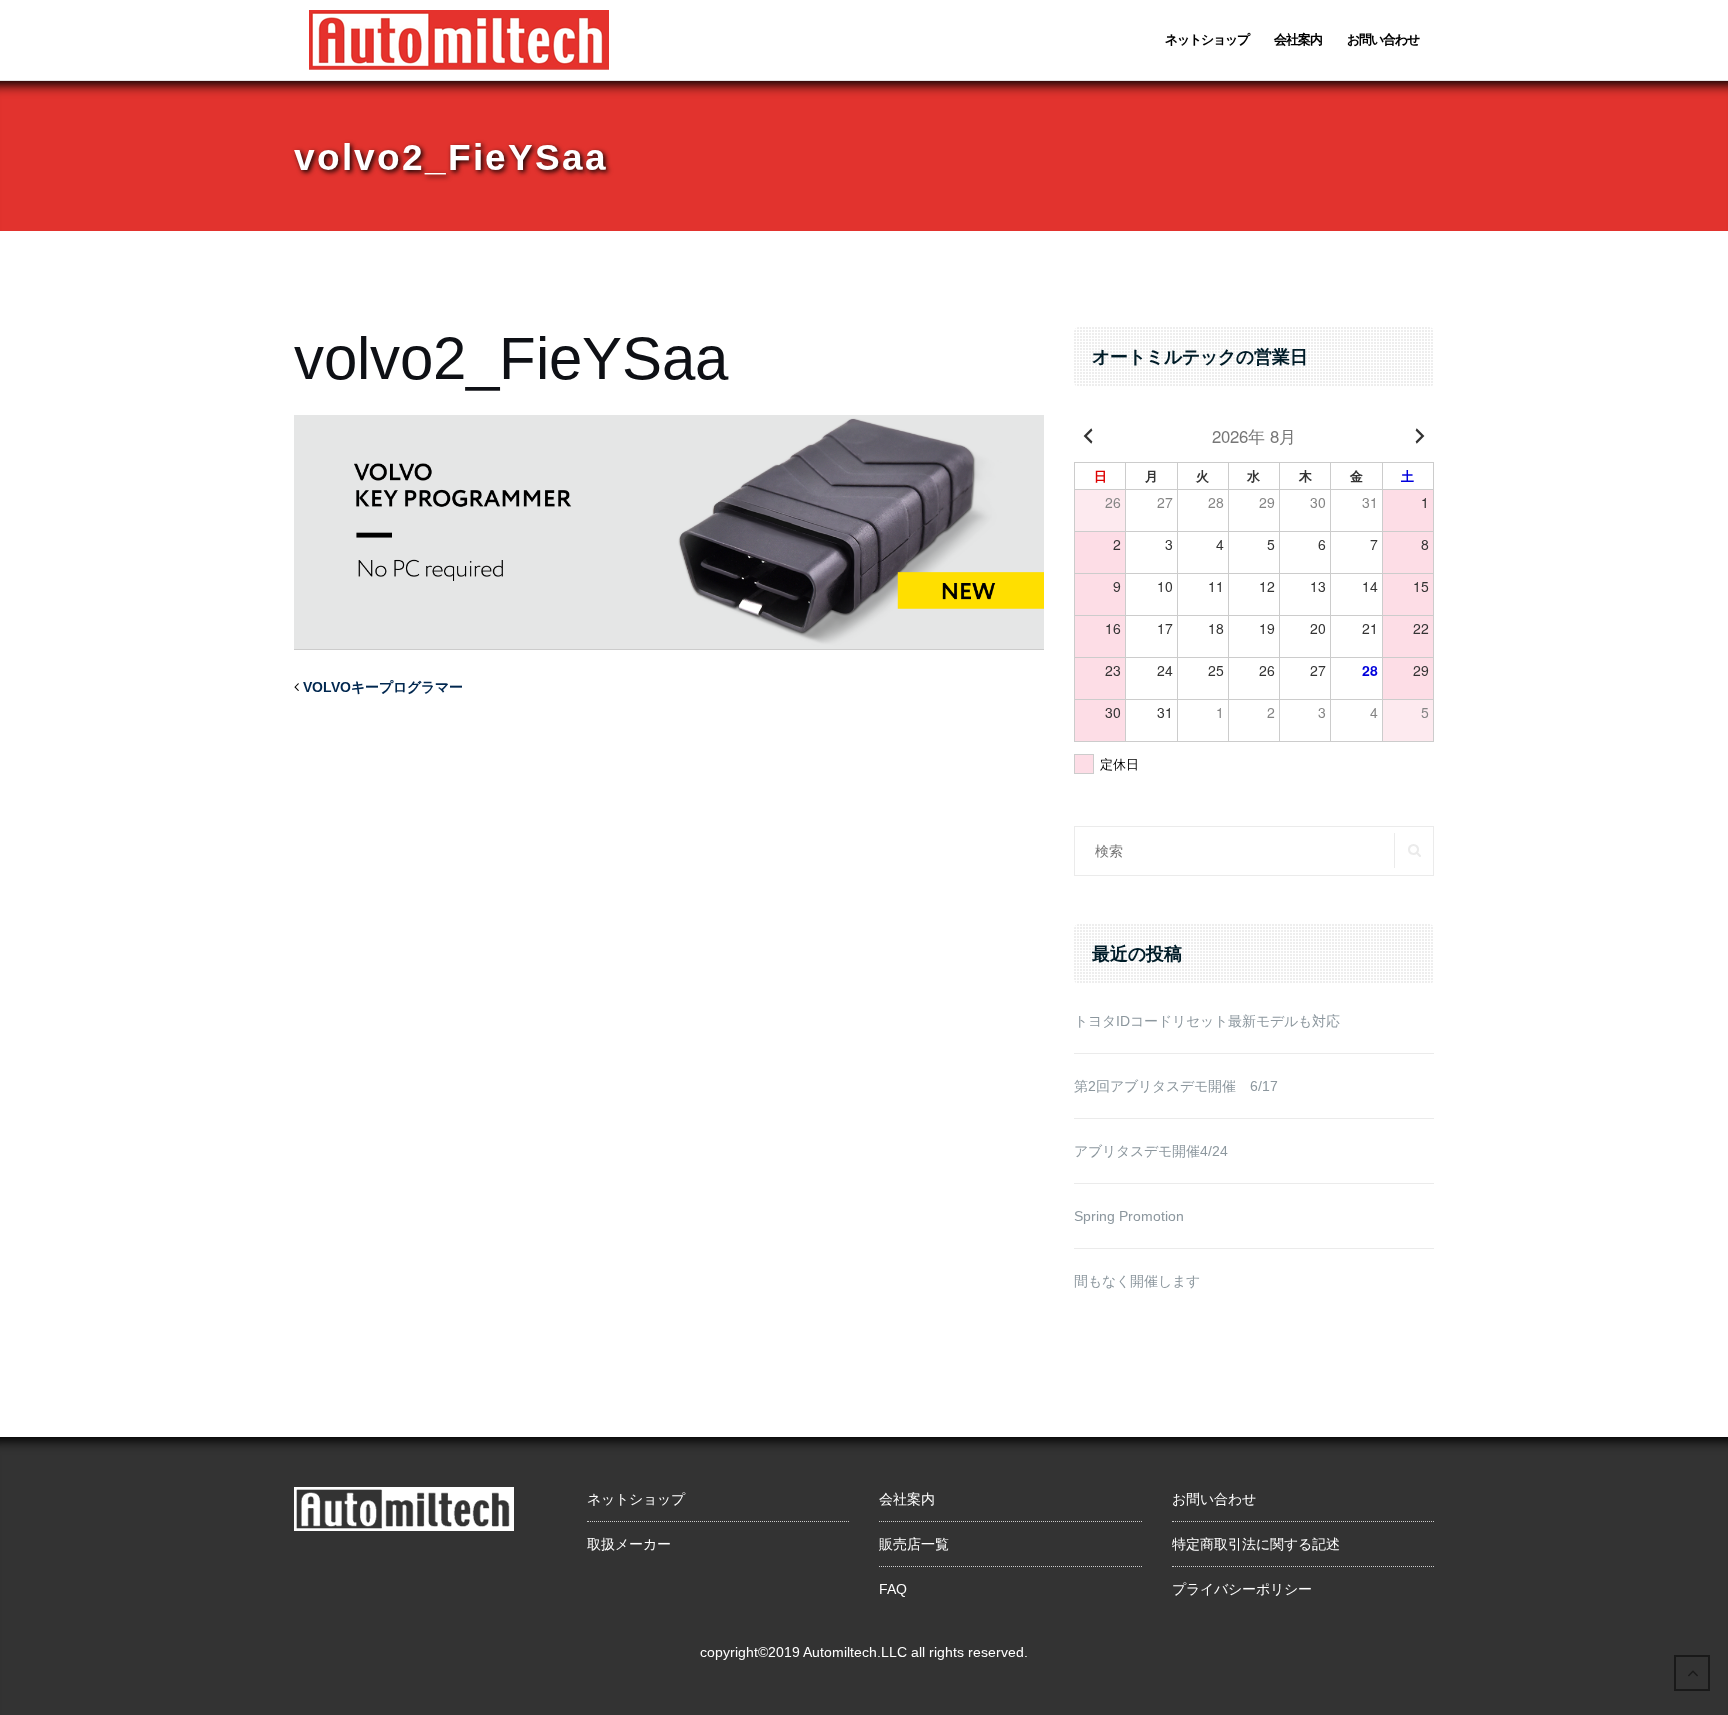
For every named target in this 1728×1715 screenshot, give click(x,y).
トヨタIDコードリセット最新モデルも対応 (1207, 1021)
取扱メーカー (629, 1544)
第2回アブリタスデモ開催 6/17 (1176, 1086)
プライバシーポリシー (1242, 1589)
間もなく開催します (1137, 1281)
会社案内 (1298, 39)
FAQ (893, 1589)
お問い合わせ (1383, 39)
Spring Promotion (1129, 1216)
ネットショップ (1207, 39)
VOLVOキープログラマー (383, 687)
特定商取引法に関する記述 (1256, 1544)
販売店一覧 (914, 1544)
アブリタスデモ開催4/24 (1151, 1151)
